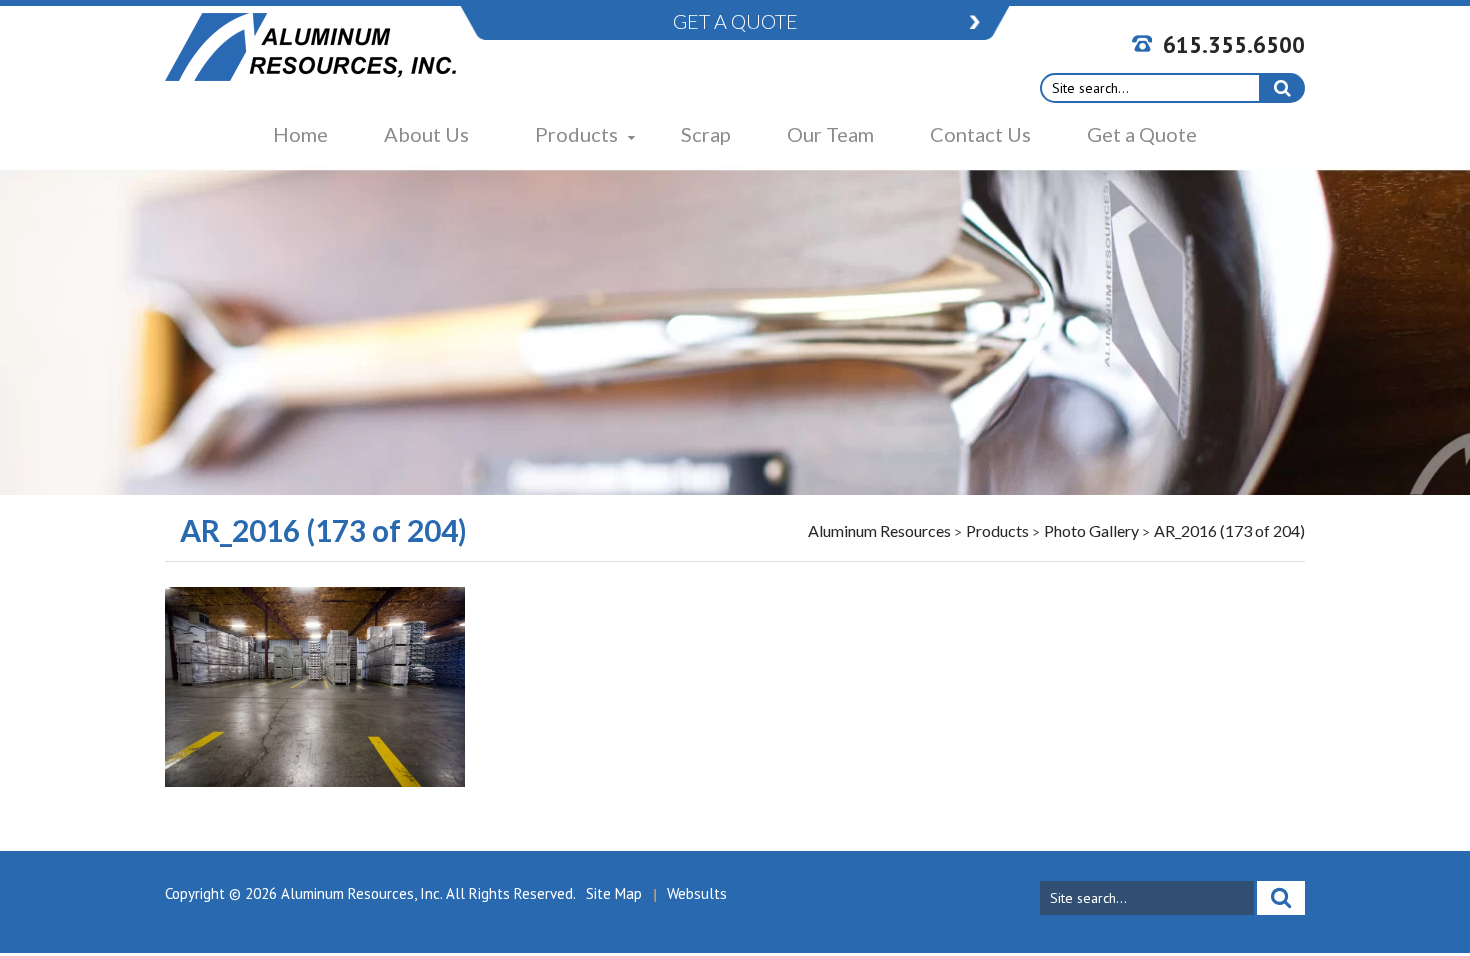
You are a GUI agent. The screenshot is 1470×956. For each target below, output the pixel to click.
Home (300, 134)
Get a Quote (1142, 134)
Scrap (706, 134)
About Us (426, 134)
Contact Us (980, 134)
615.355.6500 (1234, 44)
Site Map (614, 893)
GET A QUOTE (735, 21)
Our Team (830, 134)
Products (576, 134)
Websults (697, 893)
